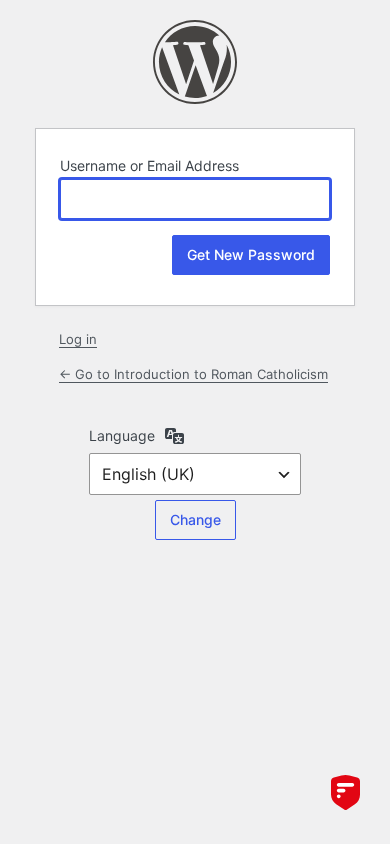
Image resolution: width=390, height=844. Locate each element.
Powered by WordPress (195, 62)
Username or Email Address (149, 165)
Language (122, 435)
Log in (78, 339)
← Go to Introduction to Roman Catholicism (193, 374)
